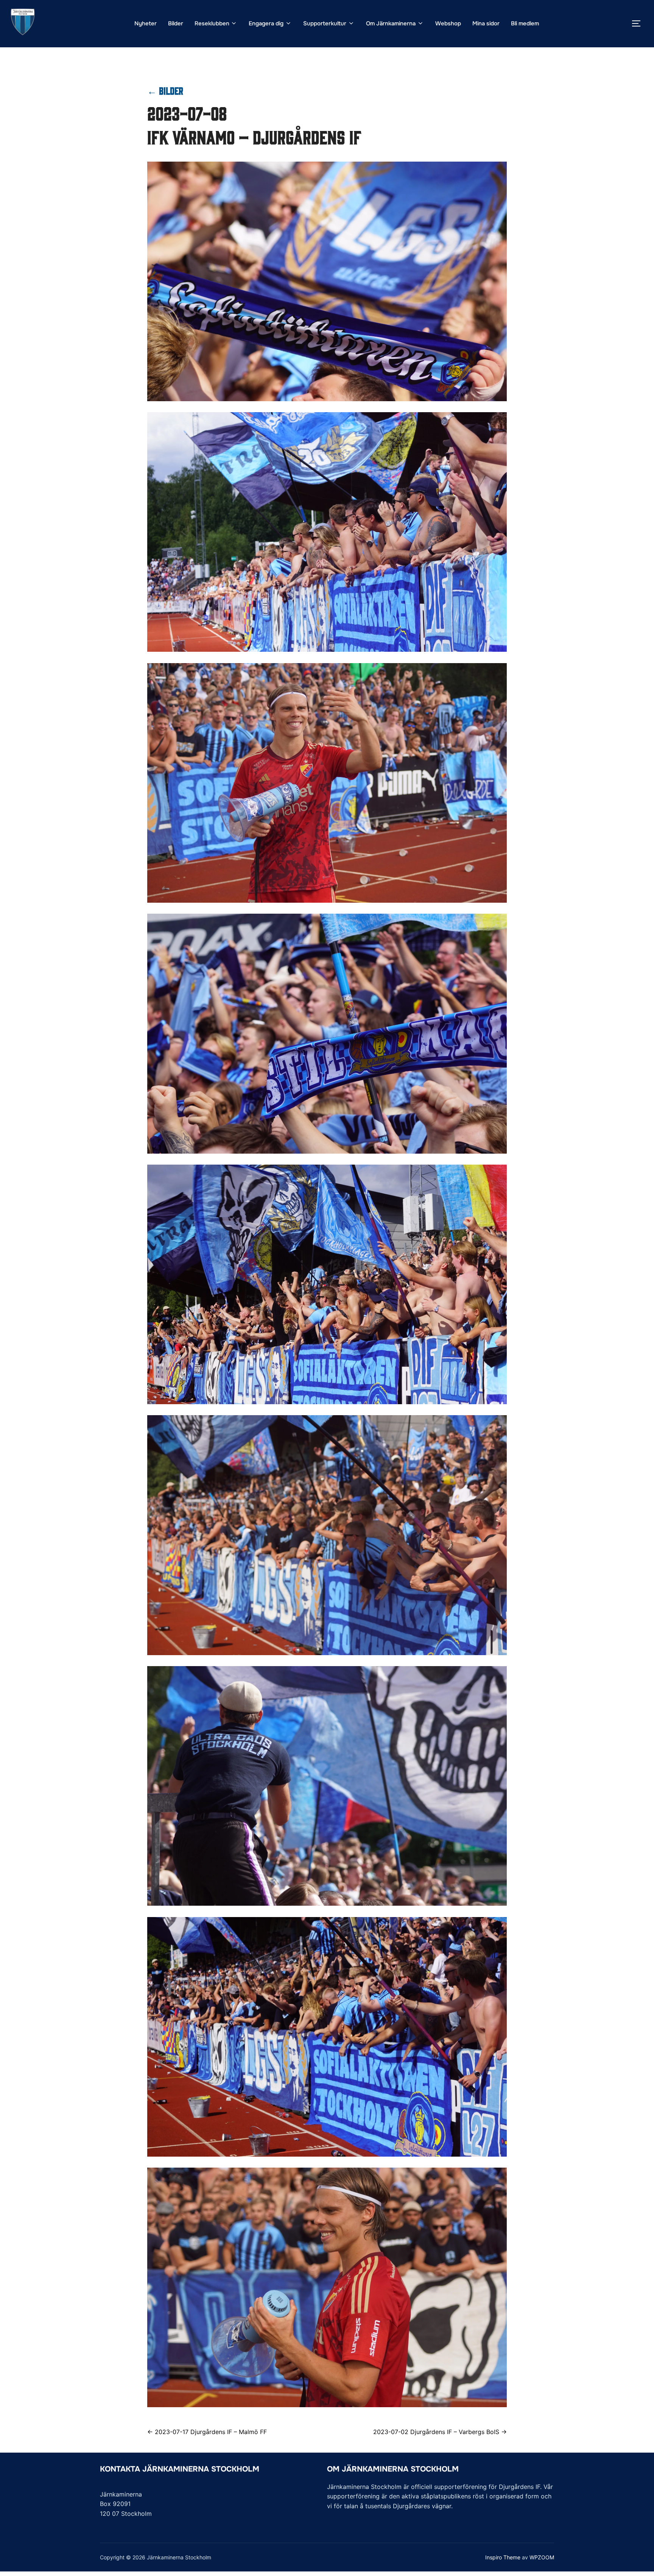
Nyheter (146, 23)
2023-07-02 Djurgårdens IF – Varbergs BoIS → (440, 2432)
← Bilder (165, 90)
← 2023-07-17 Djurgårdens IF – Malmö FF (207, 2432)
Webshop (448, 23)
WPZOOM (542, 2557)
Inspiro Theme (503, 2557)
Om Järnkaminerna (391, 23)
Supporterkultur (325, 23)
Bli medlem (525, 23)
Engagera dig (266, 23)
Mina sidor (486, 23)
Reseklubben (212, 23)
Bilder (176, 23)
